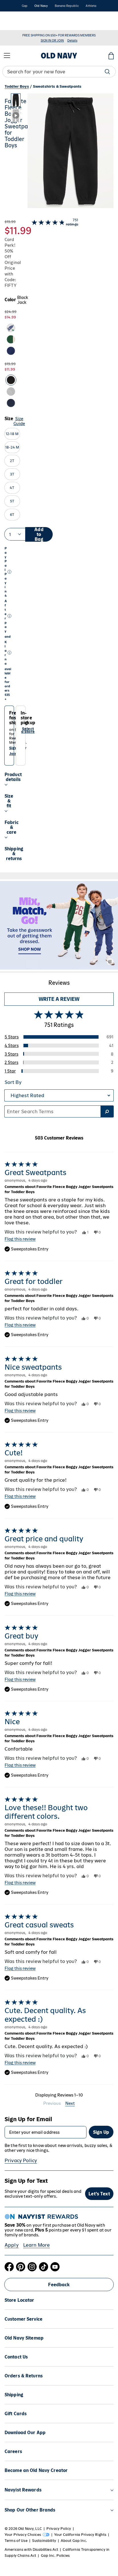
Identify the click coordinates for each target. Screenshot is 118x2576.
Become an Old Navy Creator (36, 2475)
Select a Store (28, 735)
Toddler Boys (17, 91)
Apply (12, 2249)
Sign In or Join (52, 45)
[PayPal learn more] (9, 576)
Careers (13, 2456)
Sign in (15, 752)
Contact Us (16, 2361)
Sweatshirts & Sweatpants (57, 91)
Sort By (13, 1087)
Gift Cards (16, 2418)
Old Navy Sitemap (24, 2342)
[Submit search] (107, 1116)
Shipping (14, 2399)
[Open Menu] (7, 60)
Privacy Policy (21, 2165)
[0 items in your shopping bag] (111, 60)
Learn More (37, 2249)
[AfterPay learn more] (9, 620)
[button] (62, 157)
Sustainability (44, 2545)
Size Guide (19, 425)
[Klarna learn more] (9, 657)
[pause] (112, 28)
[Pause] (110, 966)
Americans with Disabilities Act (31, 2554)
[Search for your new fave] (107, 76)
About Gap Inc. (74, 2545)
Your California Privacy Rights (80, 2539)
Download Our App (25, 2437)
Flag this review (20, 1243)
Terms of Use (16, 2545)
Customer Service (23, 2323)
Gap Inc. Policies (55, 2560)
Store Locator (19, 2304)
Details (77, 23)
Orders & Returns (24, 2380)
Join (13, 758)
